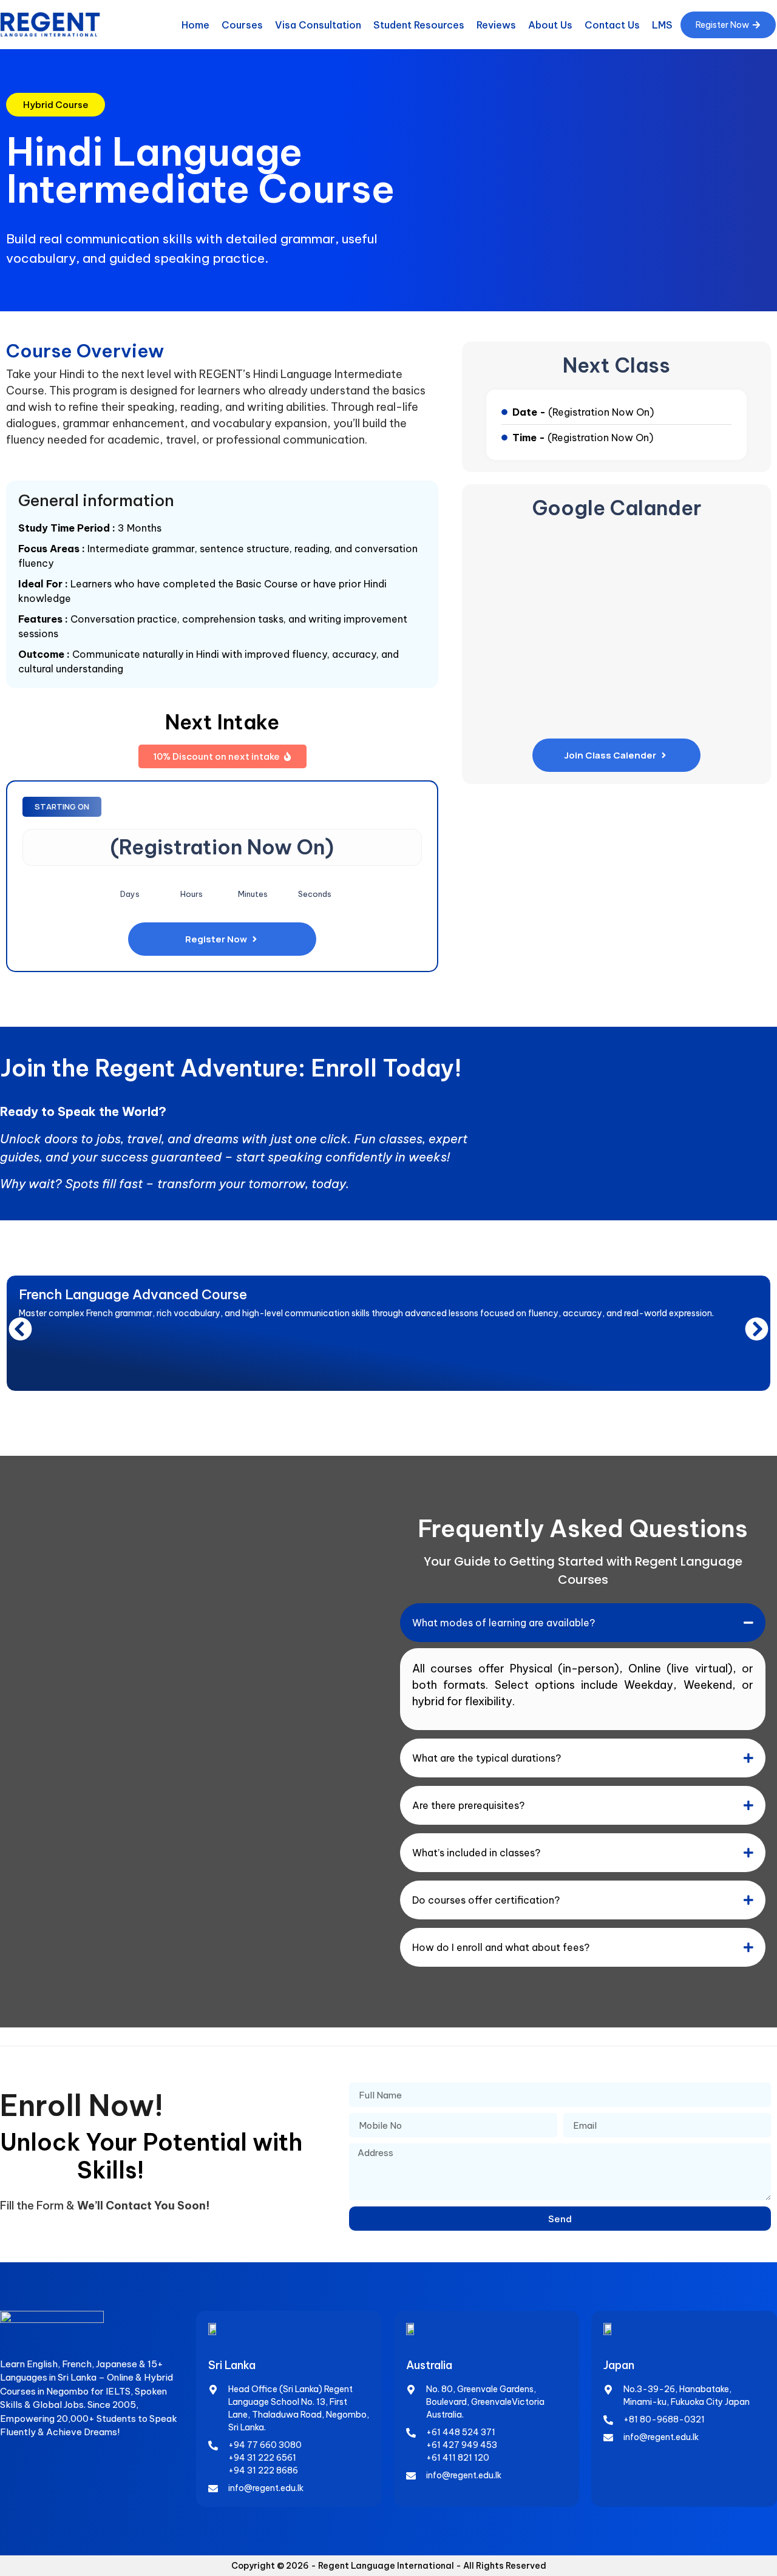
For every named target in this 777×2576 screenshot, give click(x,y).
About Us (550, 25)
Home (195, 25)
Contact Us (612, 25)
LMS (662, 25)
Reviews (496, 25)
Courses (242, 25)
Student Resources (419, 25)
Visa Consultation (318, 25)
